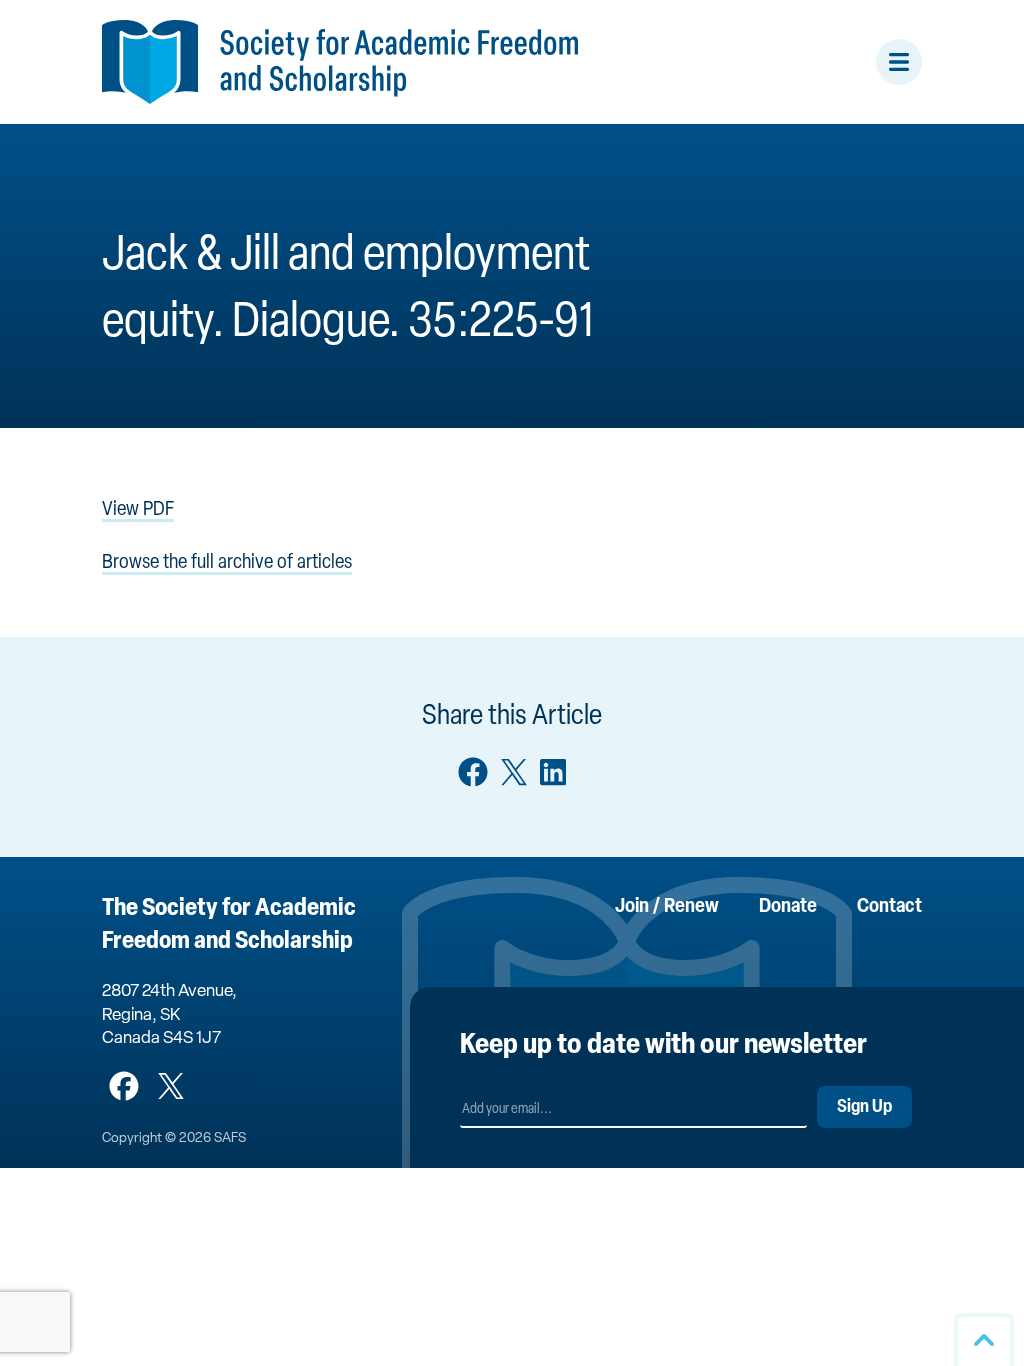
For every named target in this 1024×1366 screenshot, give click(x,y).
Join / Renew (667, 907)
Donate (788, 907)
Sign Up (864, 1108)
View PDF (138, 510)
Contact (889, 907)
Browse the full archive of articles (227, 563)
